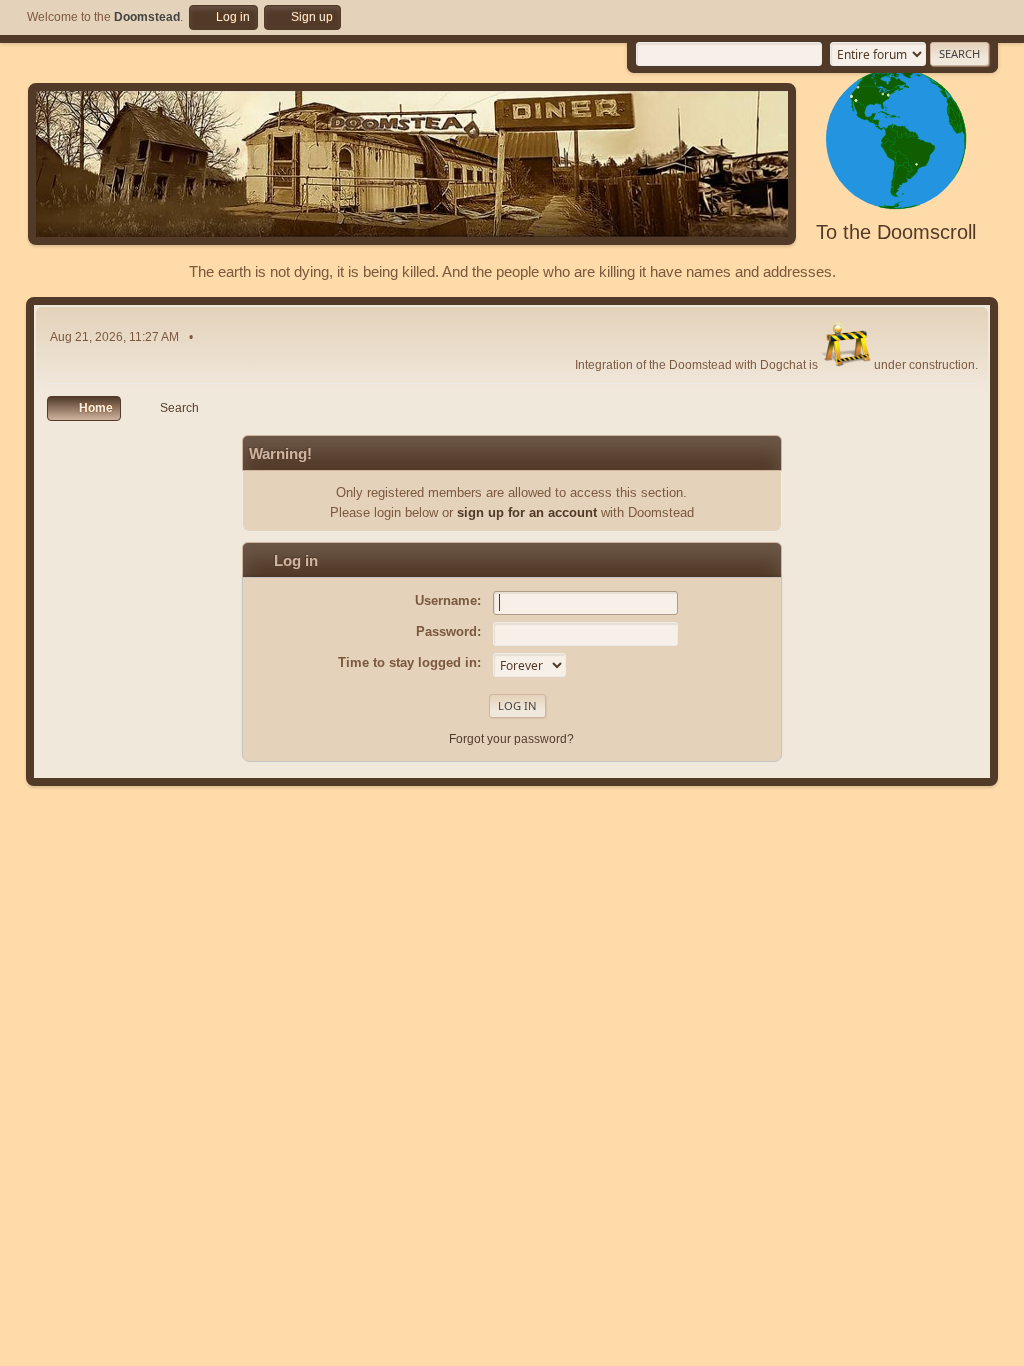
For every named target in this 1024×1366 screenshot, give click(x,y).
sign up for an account (527, 512)
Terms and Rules (901, 1346)
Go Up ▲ (975, 1346)
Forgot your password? (511, 739)
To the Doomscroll (896, 232)
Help (840, 1346)
